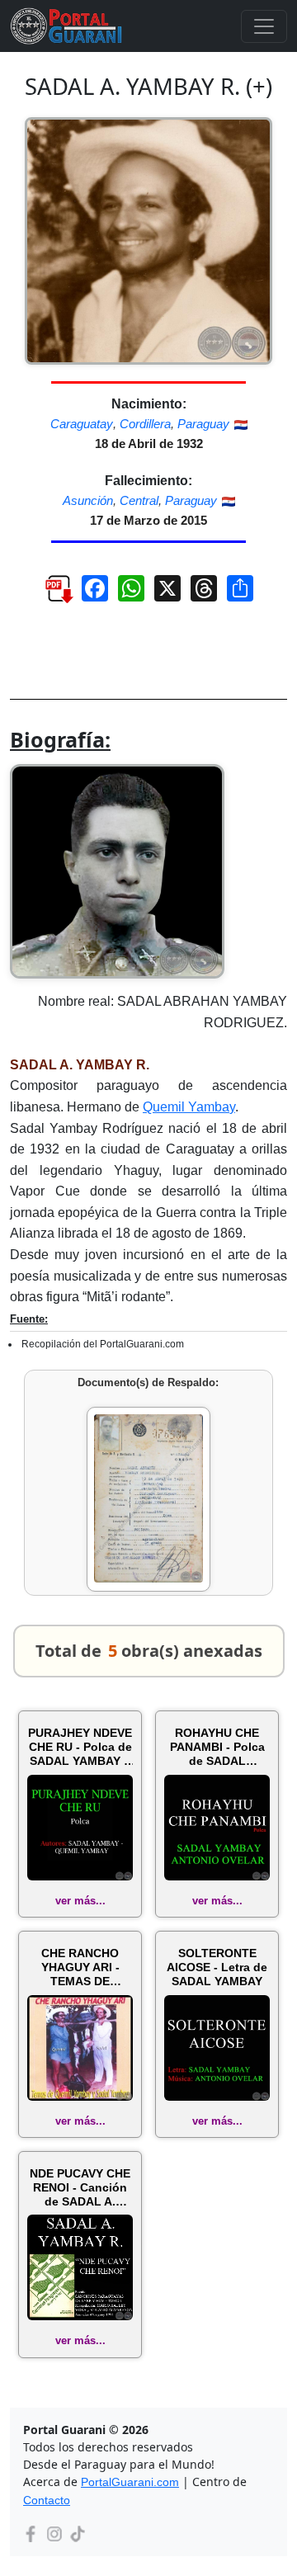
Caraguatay (82, 424)
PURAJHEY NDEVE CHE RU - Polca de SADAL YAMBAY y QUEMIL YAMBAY (80, 1747)
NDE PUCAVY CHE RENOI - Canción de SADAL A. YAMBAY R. (80, 2187)
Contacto (47, 2500)
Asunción (88, 500)
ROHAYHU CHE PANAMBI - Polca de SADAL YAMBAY (217, 1747)
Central (139, 500)
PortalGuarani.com (130, 2482)
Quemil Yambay (189, 1107)
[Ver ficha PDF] (51, 594)
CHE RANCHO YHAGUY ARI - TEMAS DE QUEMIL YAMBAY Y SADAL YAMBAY (80, 1967)
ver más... (80, 1901)
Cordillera (145, 424)
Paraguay (203, 424)
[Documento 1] (148, 1499)
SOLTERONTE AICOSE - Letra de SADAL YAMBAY (217, 1967)
